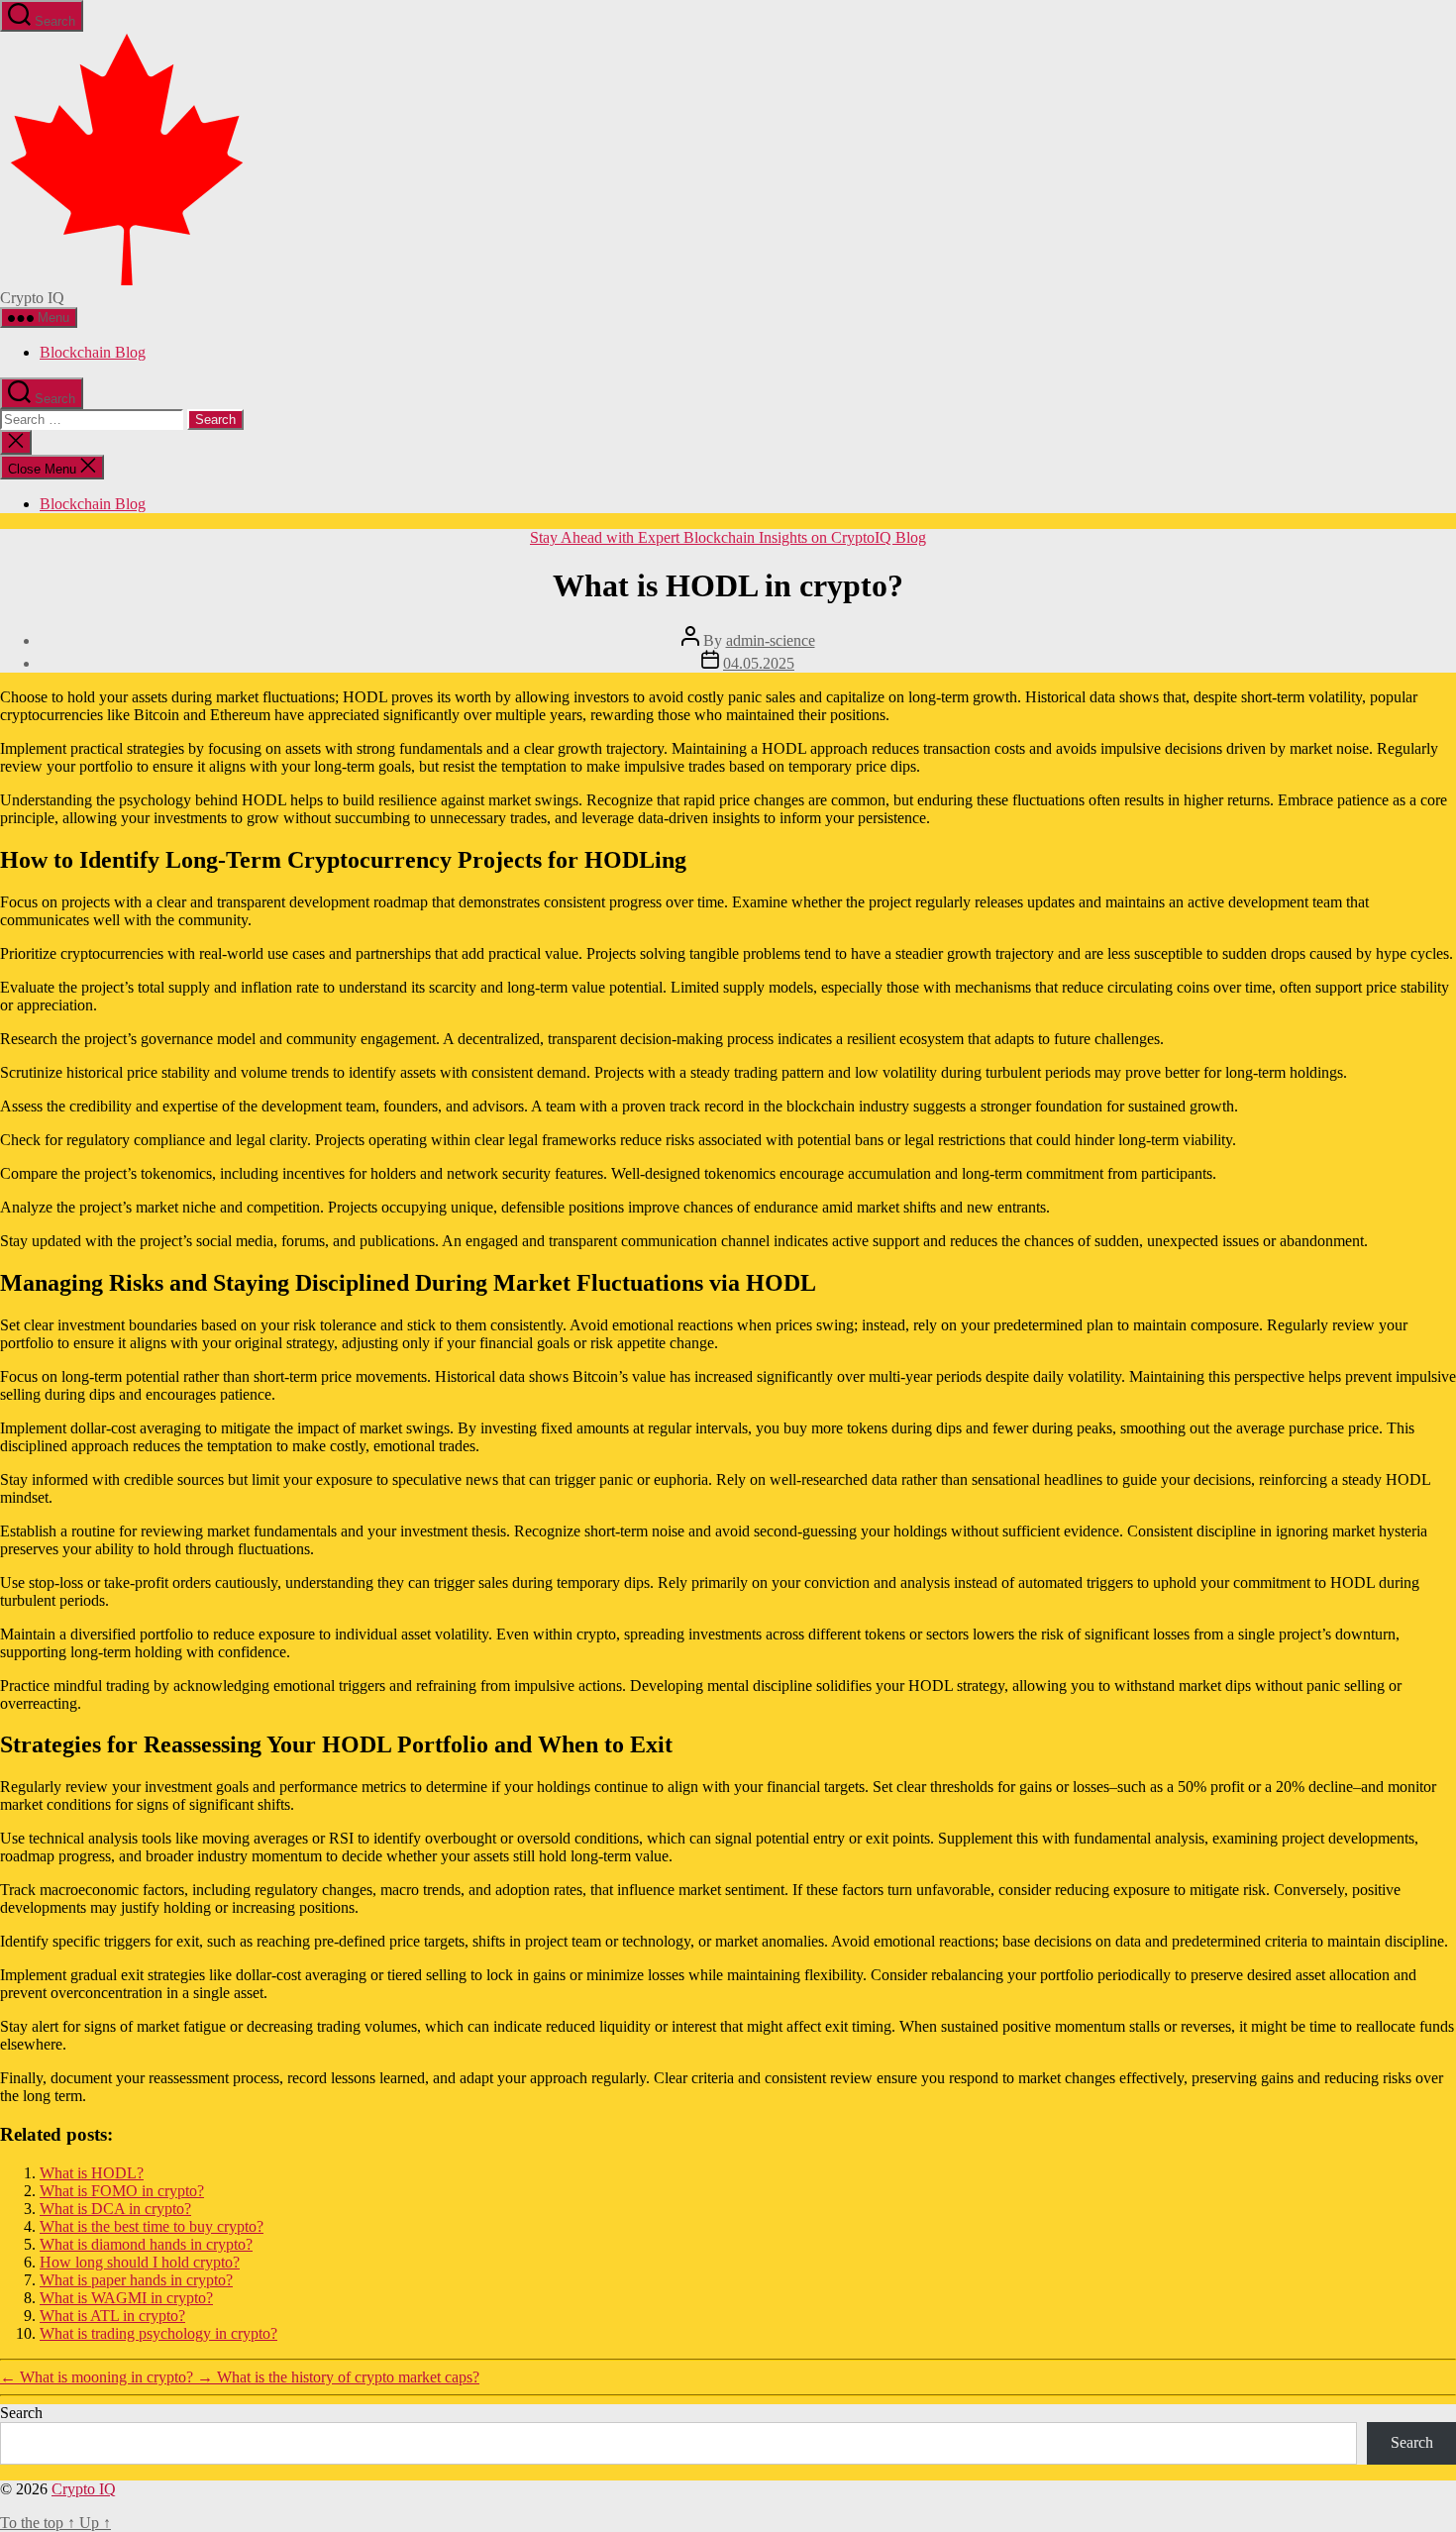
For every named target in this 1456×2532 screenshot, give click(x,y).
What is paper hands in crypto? (136, 2280)
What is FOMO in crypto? (122, 2191)
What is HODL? (92, 2173)
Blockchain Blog (93, 352)
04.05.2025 (759, 663)
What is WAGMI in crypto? (126, 2298)
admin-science (771, 640)
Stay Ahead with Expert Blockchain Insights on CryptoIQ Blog (728, 537)
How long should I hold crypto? (140, 2262)
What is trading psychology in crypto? (158, 2333)
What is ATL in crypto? (112, 2316)
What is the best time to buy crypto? (152, 2226)
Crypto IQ (84, 2489)
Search (21, 2413)
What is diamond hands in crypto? (146, 2244)
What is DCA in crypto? (115, 2209)
